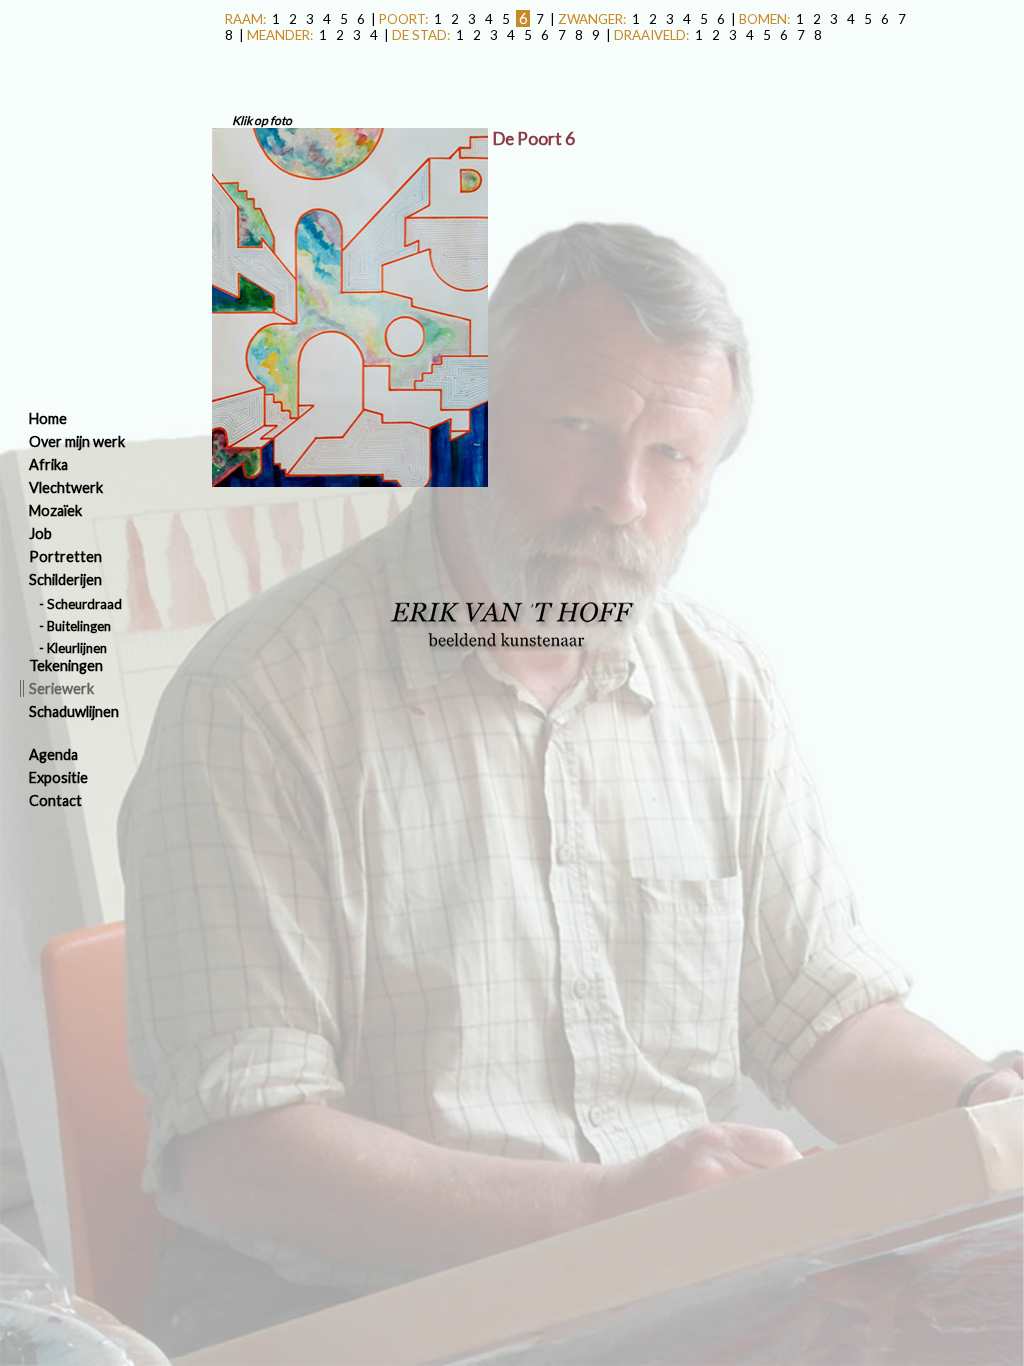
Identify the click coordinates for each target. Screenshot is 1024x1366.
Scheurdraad (84, 604)
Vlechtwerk (66, 487)
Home (48, 418)
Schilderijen (65, 579)
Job (40, 533)
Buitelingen (79, 626)
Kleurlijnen (77, 648)
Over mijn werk (77, 441)
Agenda (53, 754)
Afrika (48, 464)
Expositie (58, 777)
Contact (55, 800)
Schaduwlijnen (74, 711)
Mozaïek (55, 510)
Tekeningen (66, 665)
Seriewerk (61, 688)
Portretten (65, 556)
